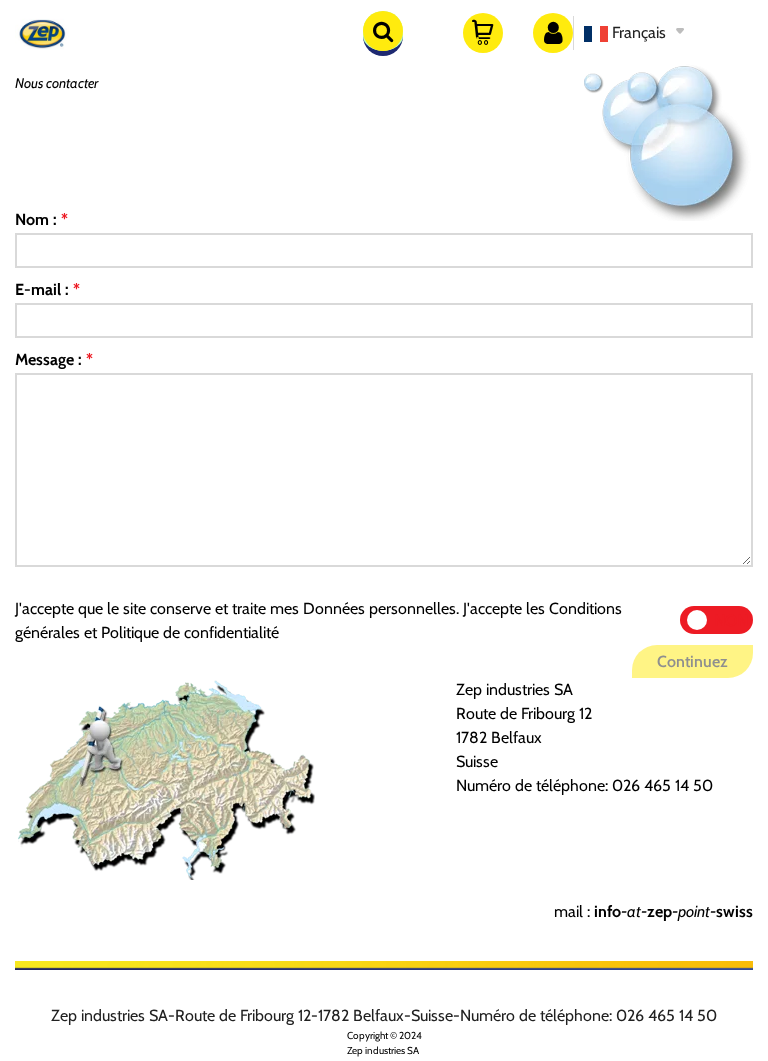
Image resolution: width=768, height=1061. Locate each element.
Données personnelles (379, 608)
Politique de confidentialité (190, 632)
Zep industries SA (383, 1050)
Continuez (692, 661)
